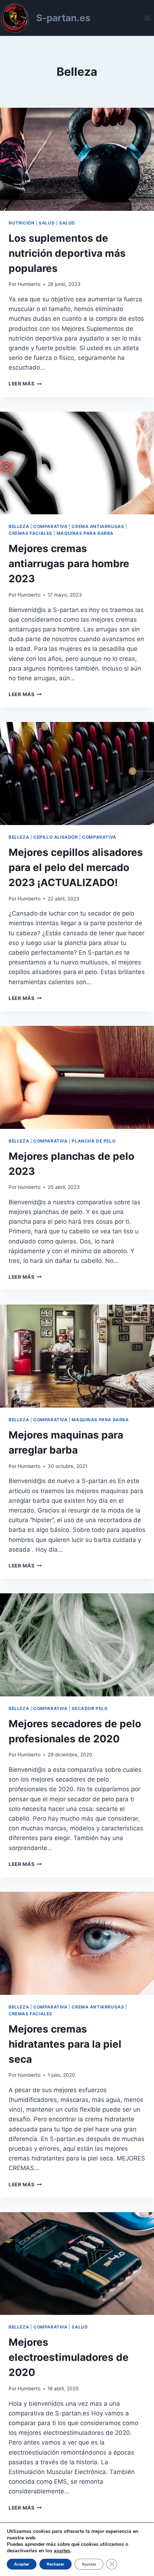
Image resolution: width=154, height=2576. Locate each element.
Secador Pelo (90, 1708)
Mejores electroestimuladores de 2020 (69, 2357)
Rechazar (56, 2564)
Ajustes (89, 2564)
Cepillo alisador (56, 837)
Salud (47, 223)
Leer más (25, 384)
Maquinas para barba (85, 533)
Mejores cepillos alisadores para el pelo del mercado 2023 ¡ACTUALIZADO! (76, 867)
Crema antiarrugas (98, 526)
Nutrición (21, 223)
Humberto (29, 284)
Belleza (19, 526)
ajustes (62, 2551)
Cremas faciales (30, 533)
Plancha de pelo (93, 1141)
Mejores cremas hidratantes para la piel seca (65, 2044)
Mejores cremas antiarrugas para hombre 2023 (69, 564)
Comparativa (50, 526)
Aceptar (22, 2564)
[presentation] (77, 159)
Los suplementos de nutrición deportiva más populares (67, 253)
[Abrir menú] (147, 18)
